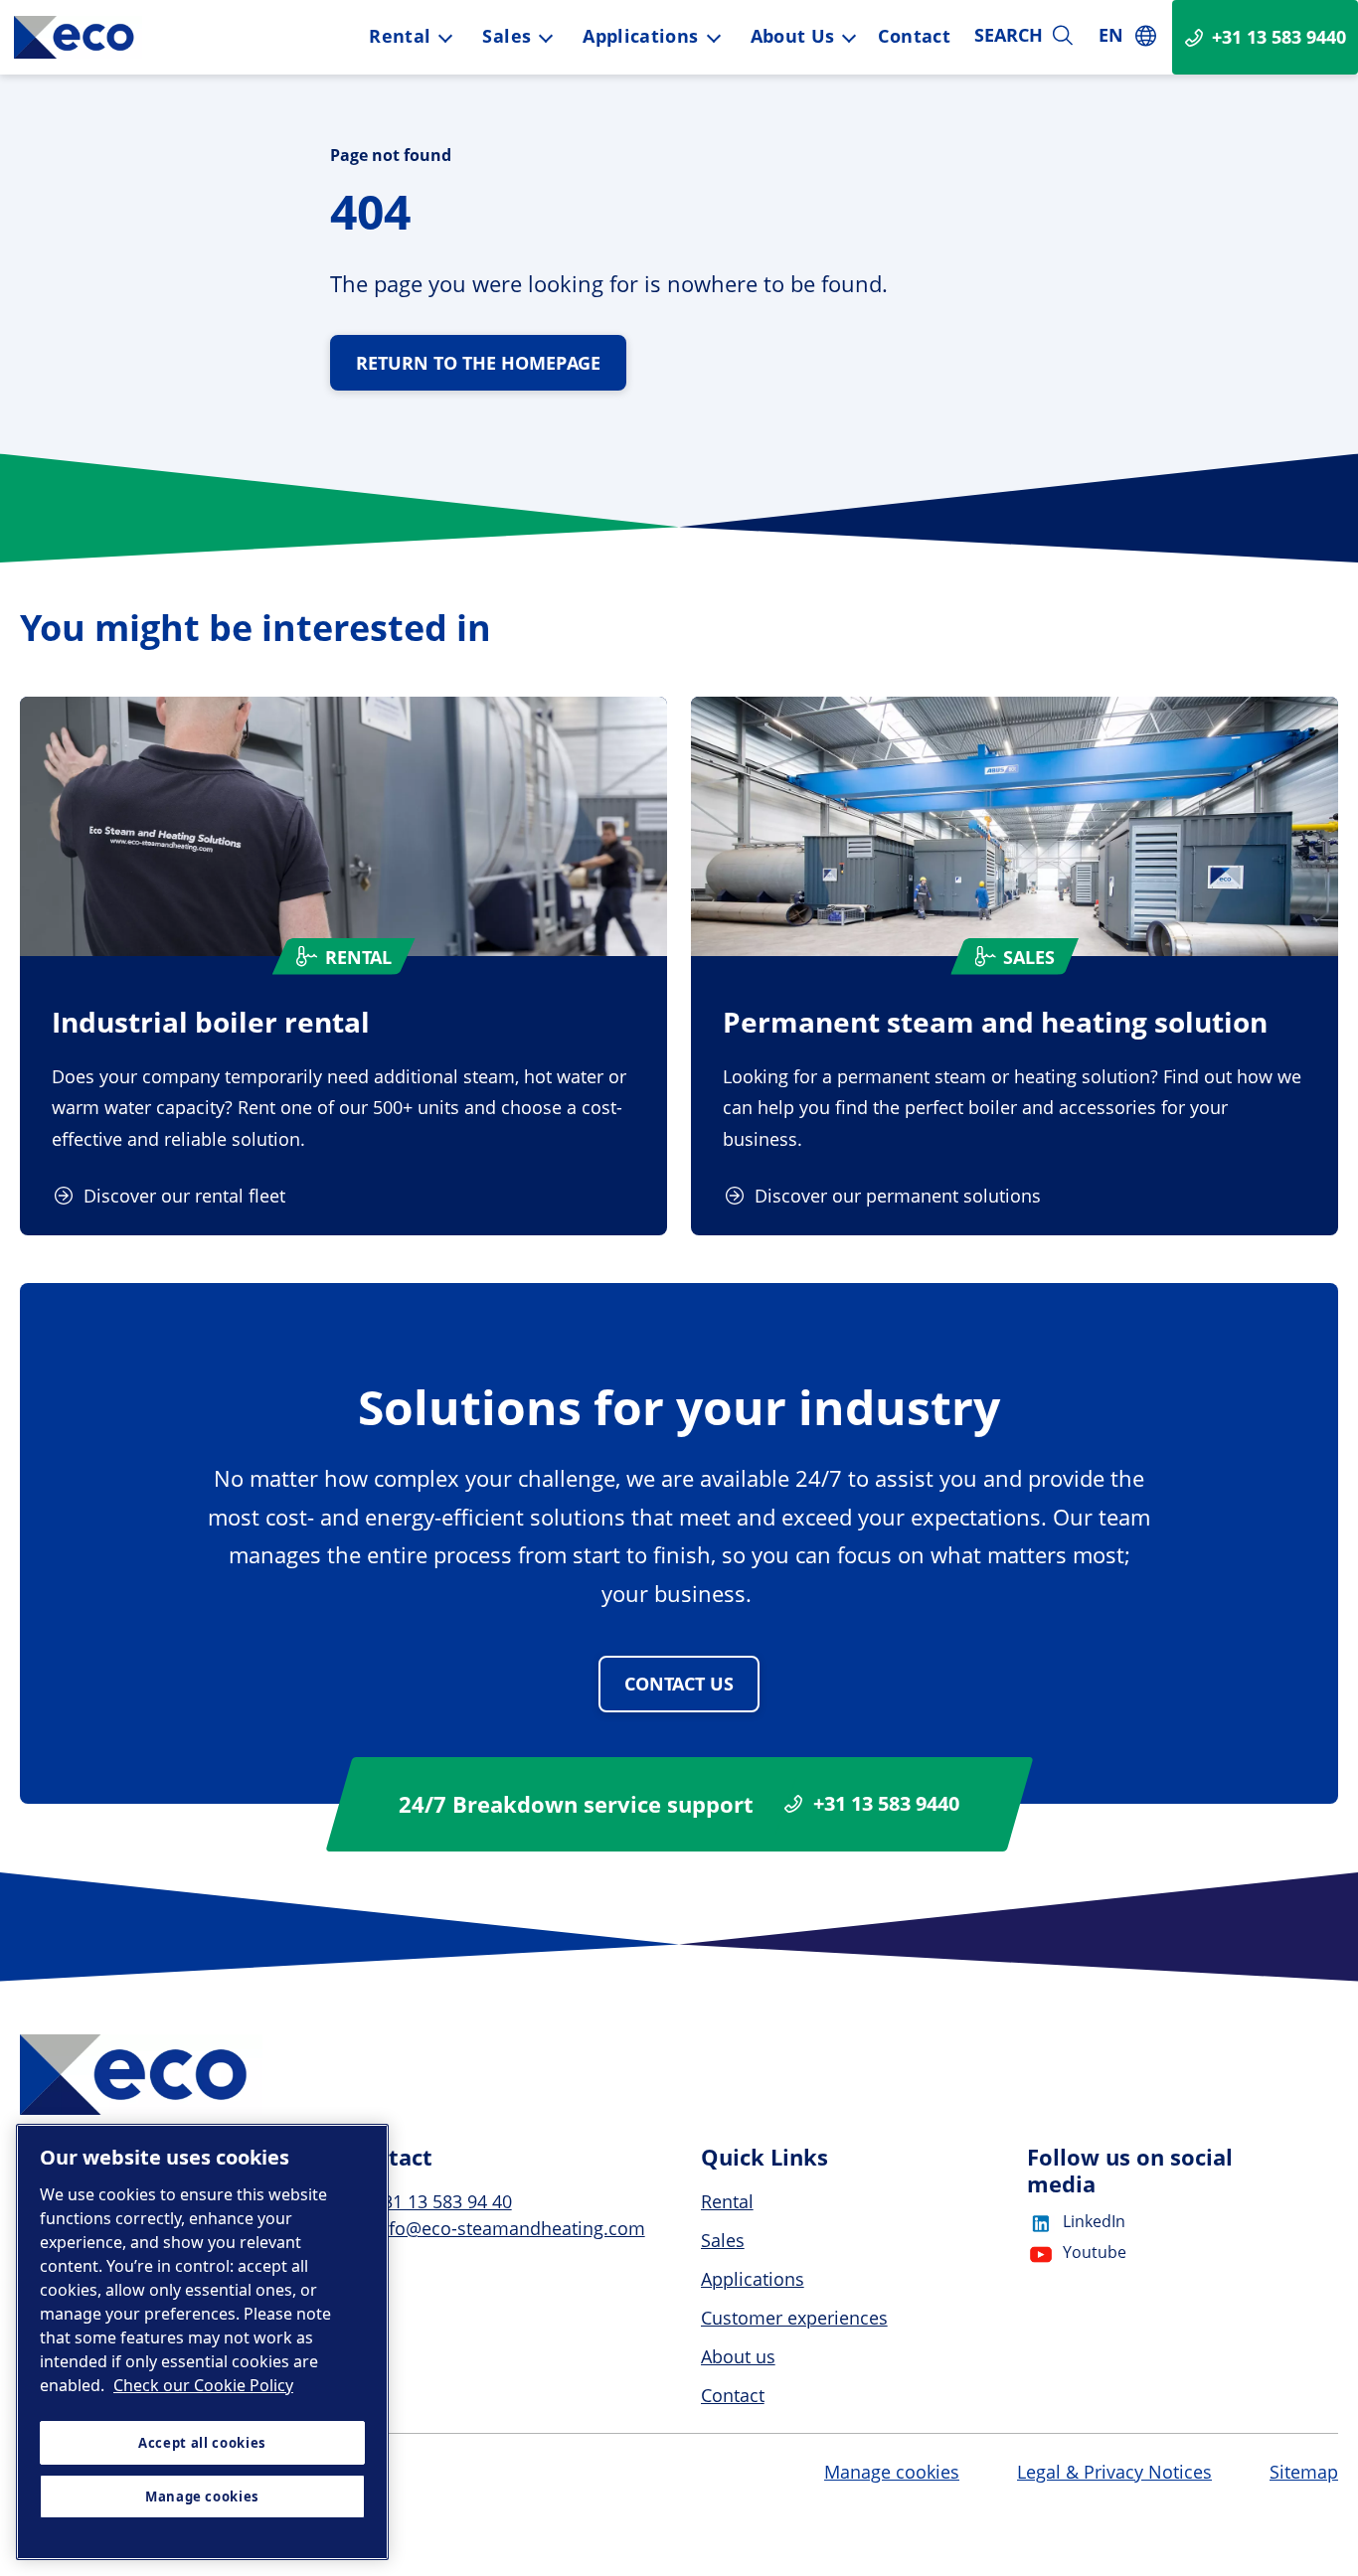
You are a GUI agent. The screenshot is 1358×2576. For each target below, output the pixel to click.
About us (793, 36)
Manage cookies (892, 2473)
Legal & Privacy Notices (1114, 2472)
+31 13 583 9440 (886, 1804)
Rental (400, 36)
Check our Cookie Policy (203, 2385)
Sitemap (1304, 2472)
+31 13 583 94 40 (442, 2201)
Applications (640, 36)
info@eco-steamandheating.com (509, 2228)
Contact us (679, 1684)
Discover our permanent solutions (898, 1196)
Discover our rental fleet (184, 1196)
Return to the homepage (478, 363)
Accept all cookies (202, 2443)
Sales (507, 36)
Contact (914, 36)
